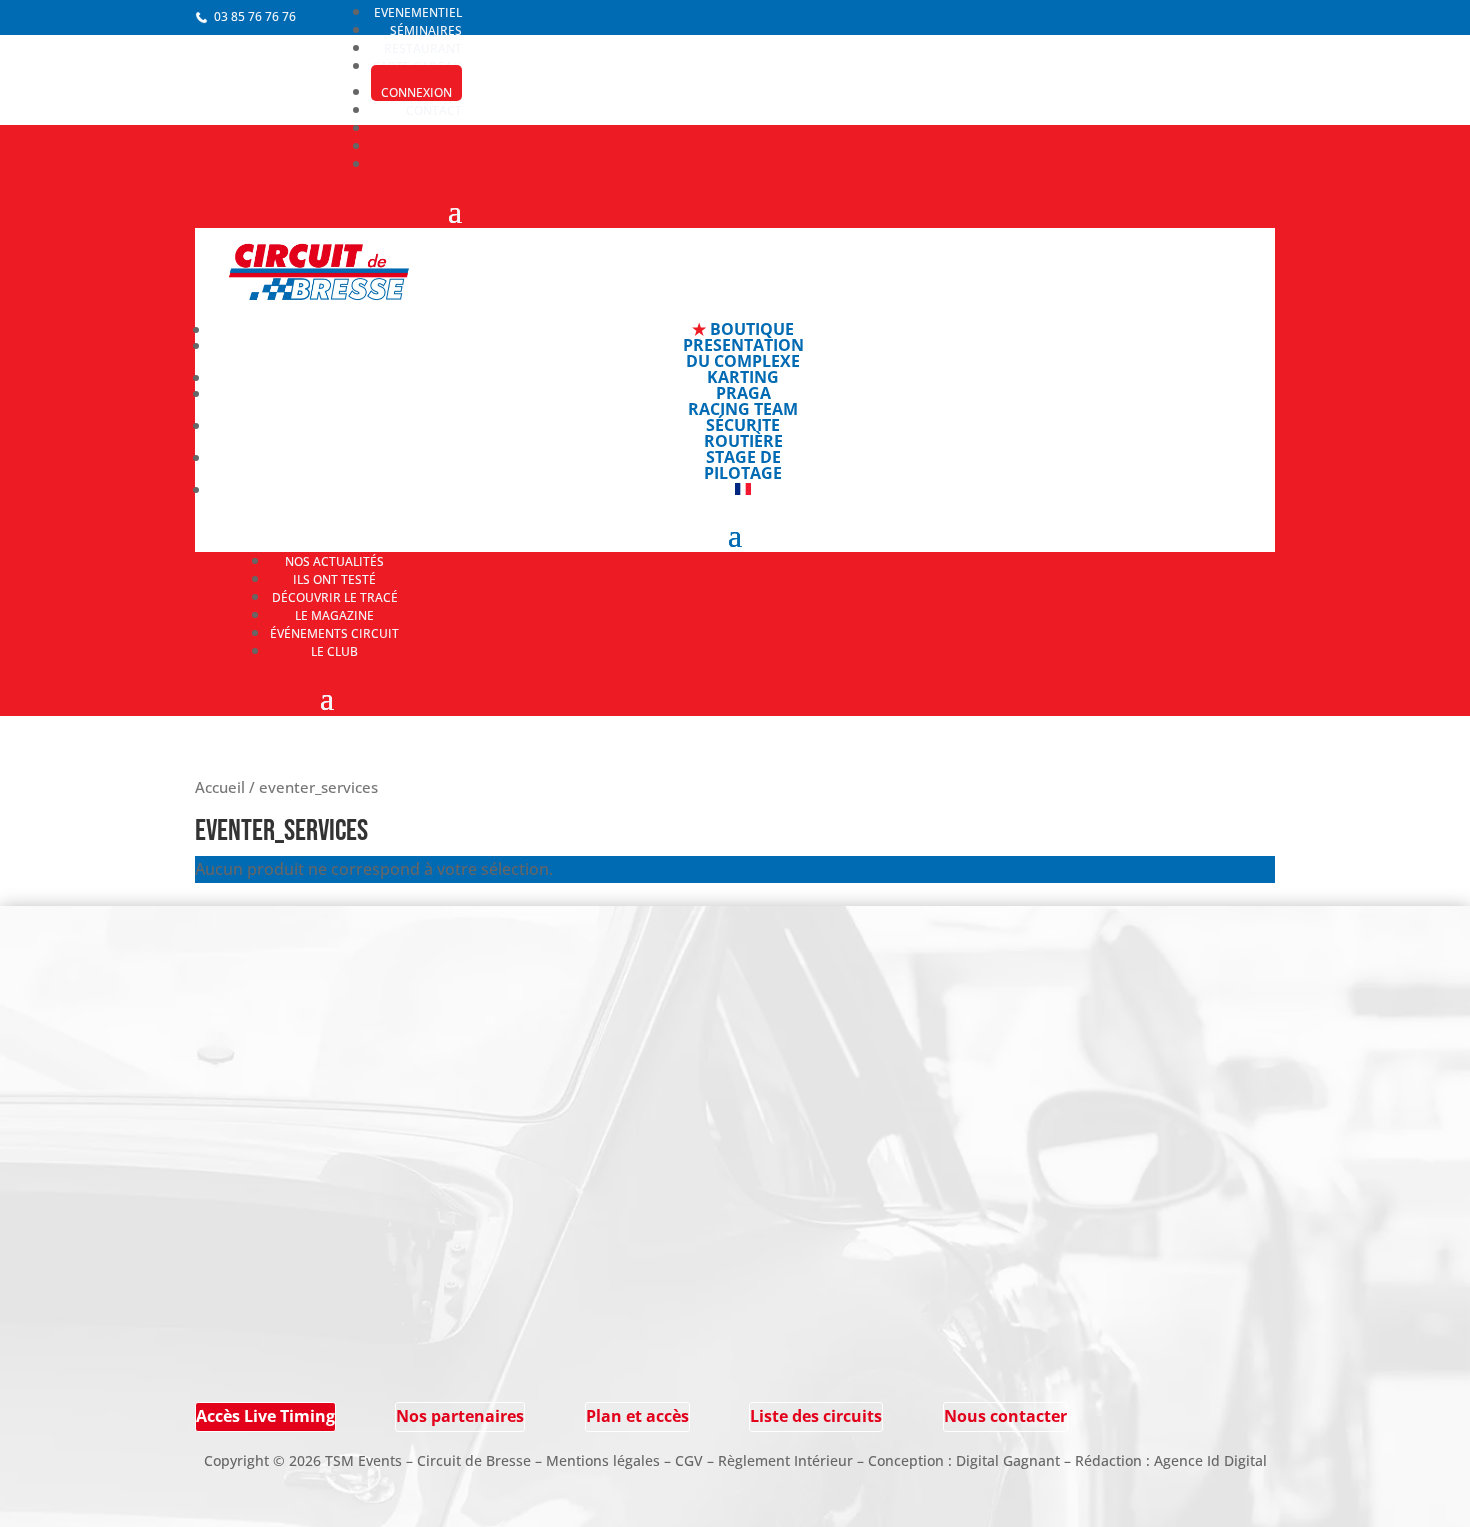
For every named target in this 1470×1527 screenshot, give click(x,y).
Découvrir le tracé (335, 597)
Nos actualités (334, 561)
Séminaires (426, 30)
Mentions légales (603, 1460)
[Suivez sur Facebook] (354, 981)
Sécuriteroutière (743, 433)
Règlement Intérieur (785, 1460)
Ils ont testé (334, 579)
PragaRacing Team (743, 401)
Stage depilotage (743, 465)
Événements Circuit (334, 633)
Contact (434, 110)
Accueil (220, 787)
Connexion (416, 92)
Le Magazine (334, 615)
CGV (689, 1460)
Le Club (334, 651)
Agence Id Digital (1210, 1460)
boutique (743, 329)
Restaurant (423, 48)
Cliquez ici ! (240, 1371)
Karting (743, 377)
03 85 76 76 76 (255, 16)
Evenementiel (418, 12)
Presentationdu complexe (743, 353)
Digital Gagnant (1008, 1460)
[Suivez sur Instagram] (354, 1007)
